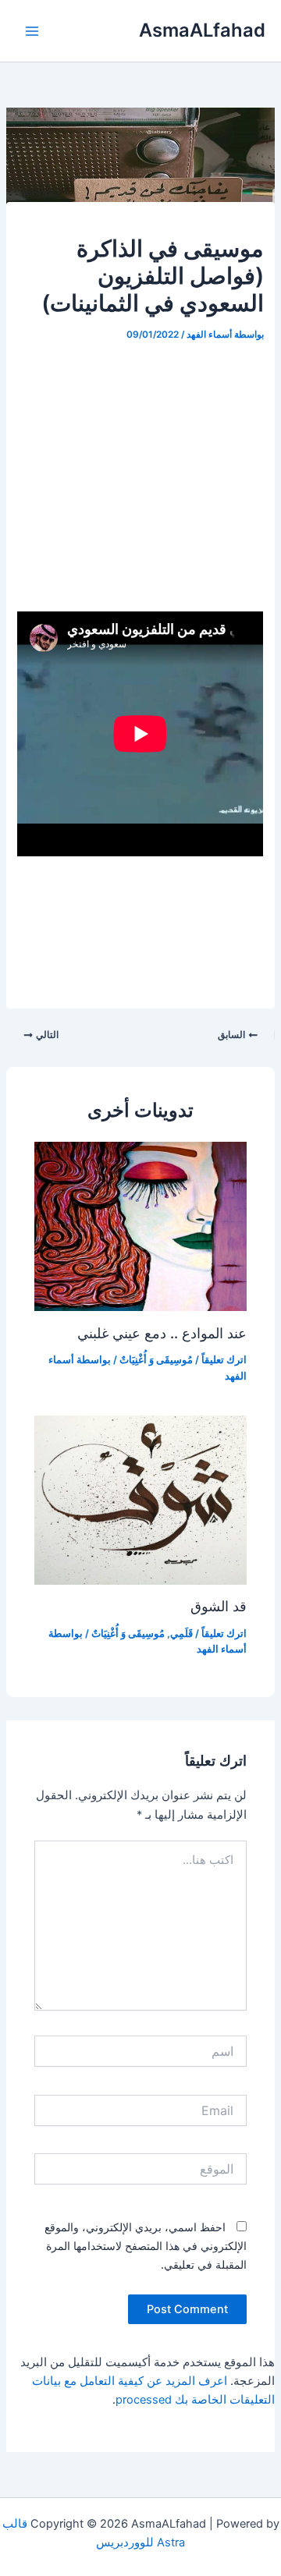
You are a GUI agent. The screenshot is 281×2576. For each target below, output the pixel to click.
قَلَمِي (181, 1633)
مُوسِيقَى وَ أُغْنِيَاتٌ (156, 1360)
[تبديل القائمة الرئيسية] (32, 31)
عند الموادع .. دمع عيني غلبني (162, 1333)
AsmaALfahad (202, 30)
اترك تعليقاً (224, 1360)
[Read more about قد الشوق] (140, 1499)
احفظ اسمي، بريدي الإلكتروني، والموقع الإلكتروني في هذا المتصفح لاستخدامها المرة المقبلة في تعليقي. (146, 2246)
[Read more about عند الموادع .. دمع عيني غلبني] (140, 1226)
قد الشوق (219, 1606)
